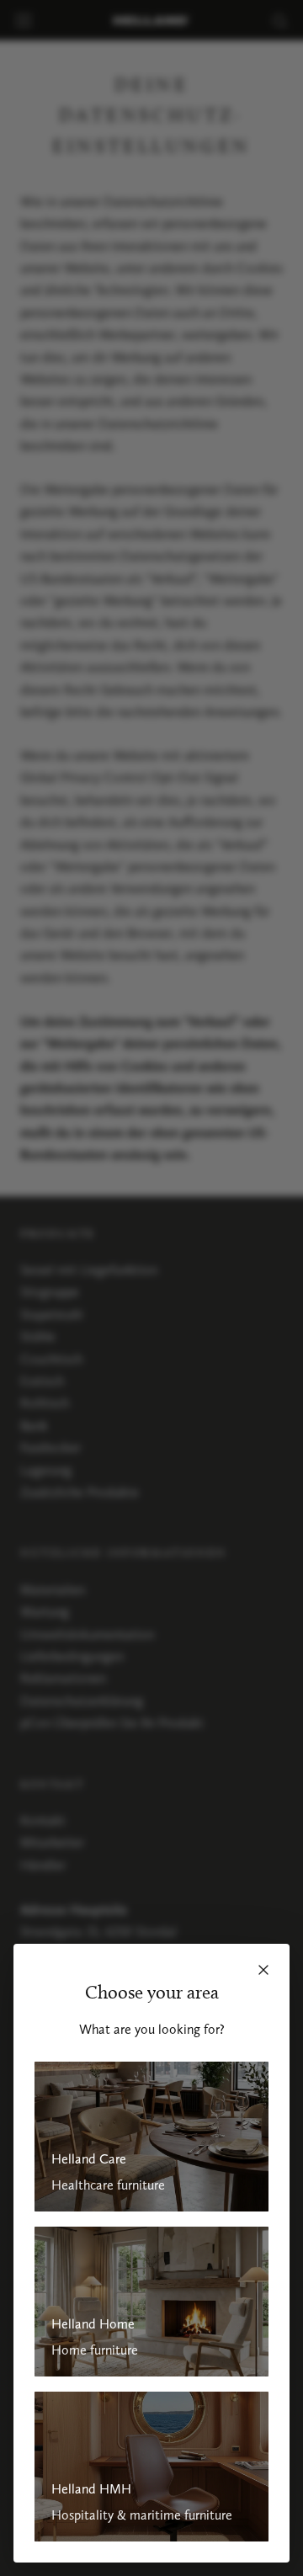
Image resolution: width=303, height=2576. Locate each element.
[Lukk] (263, 1970)
